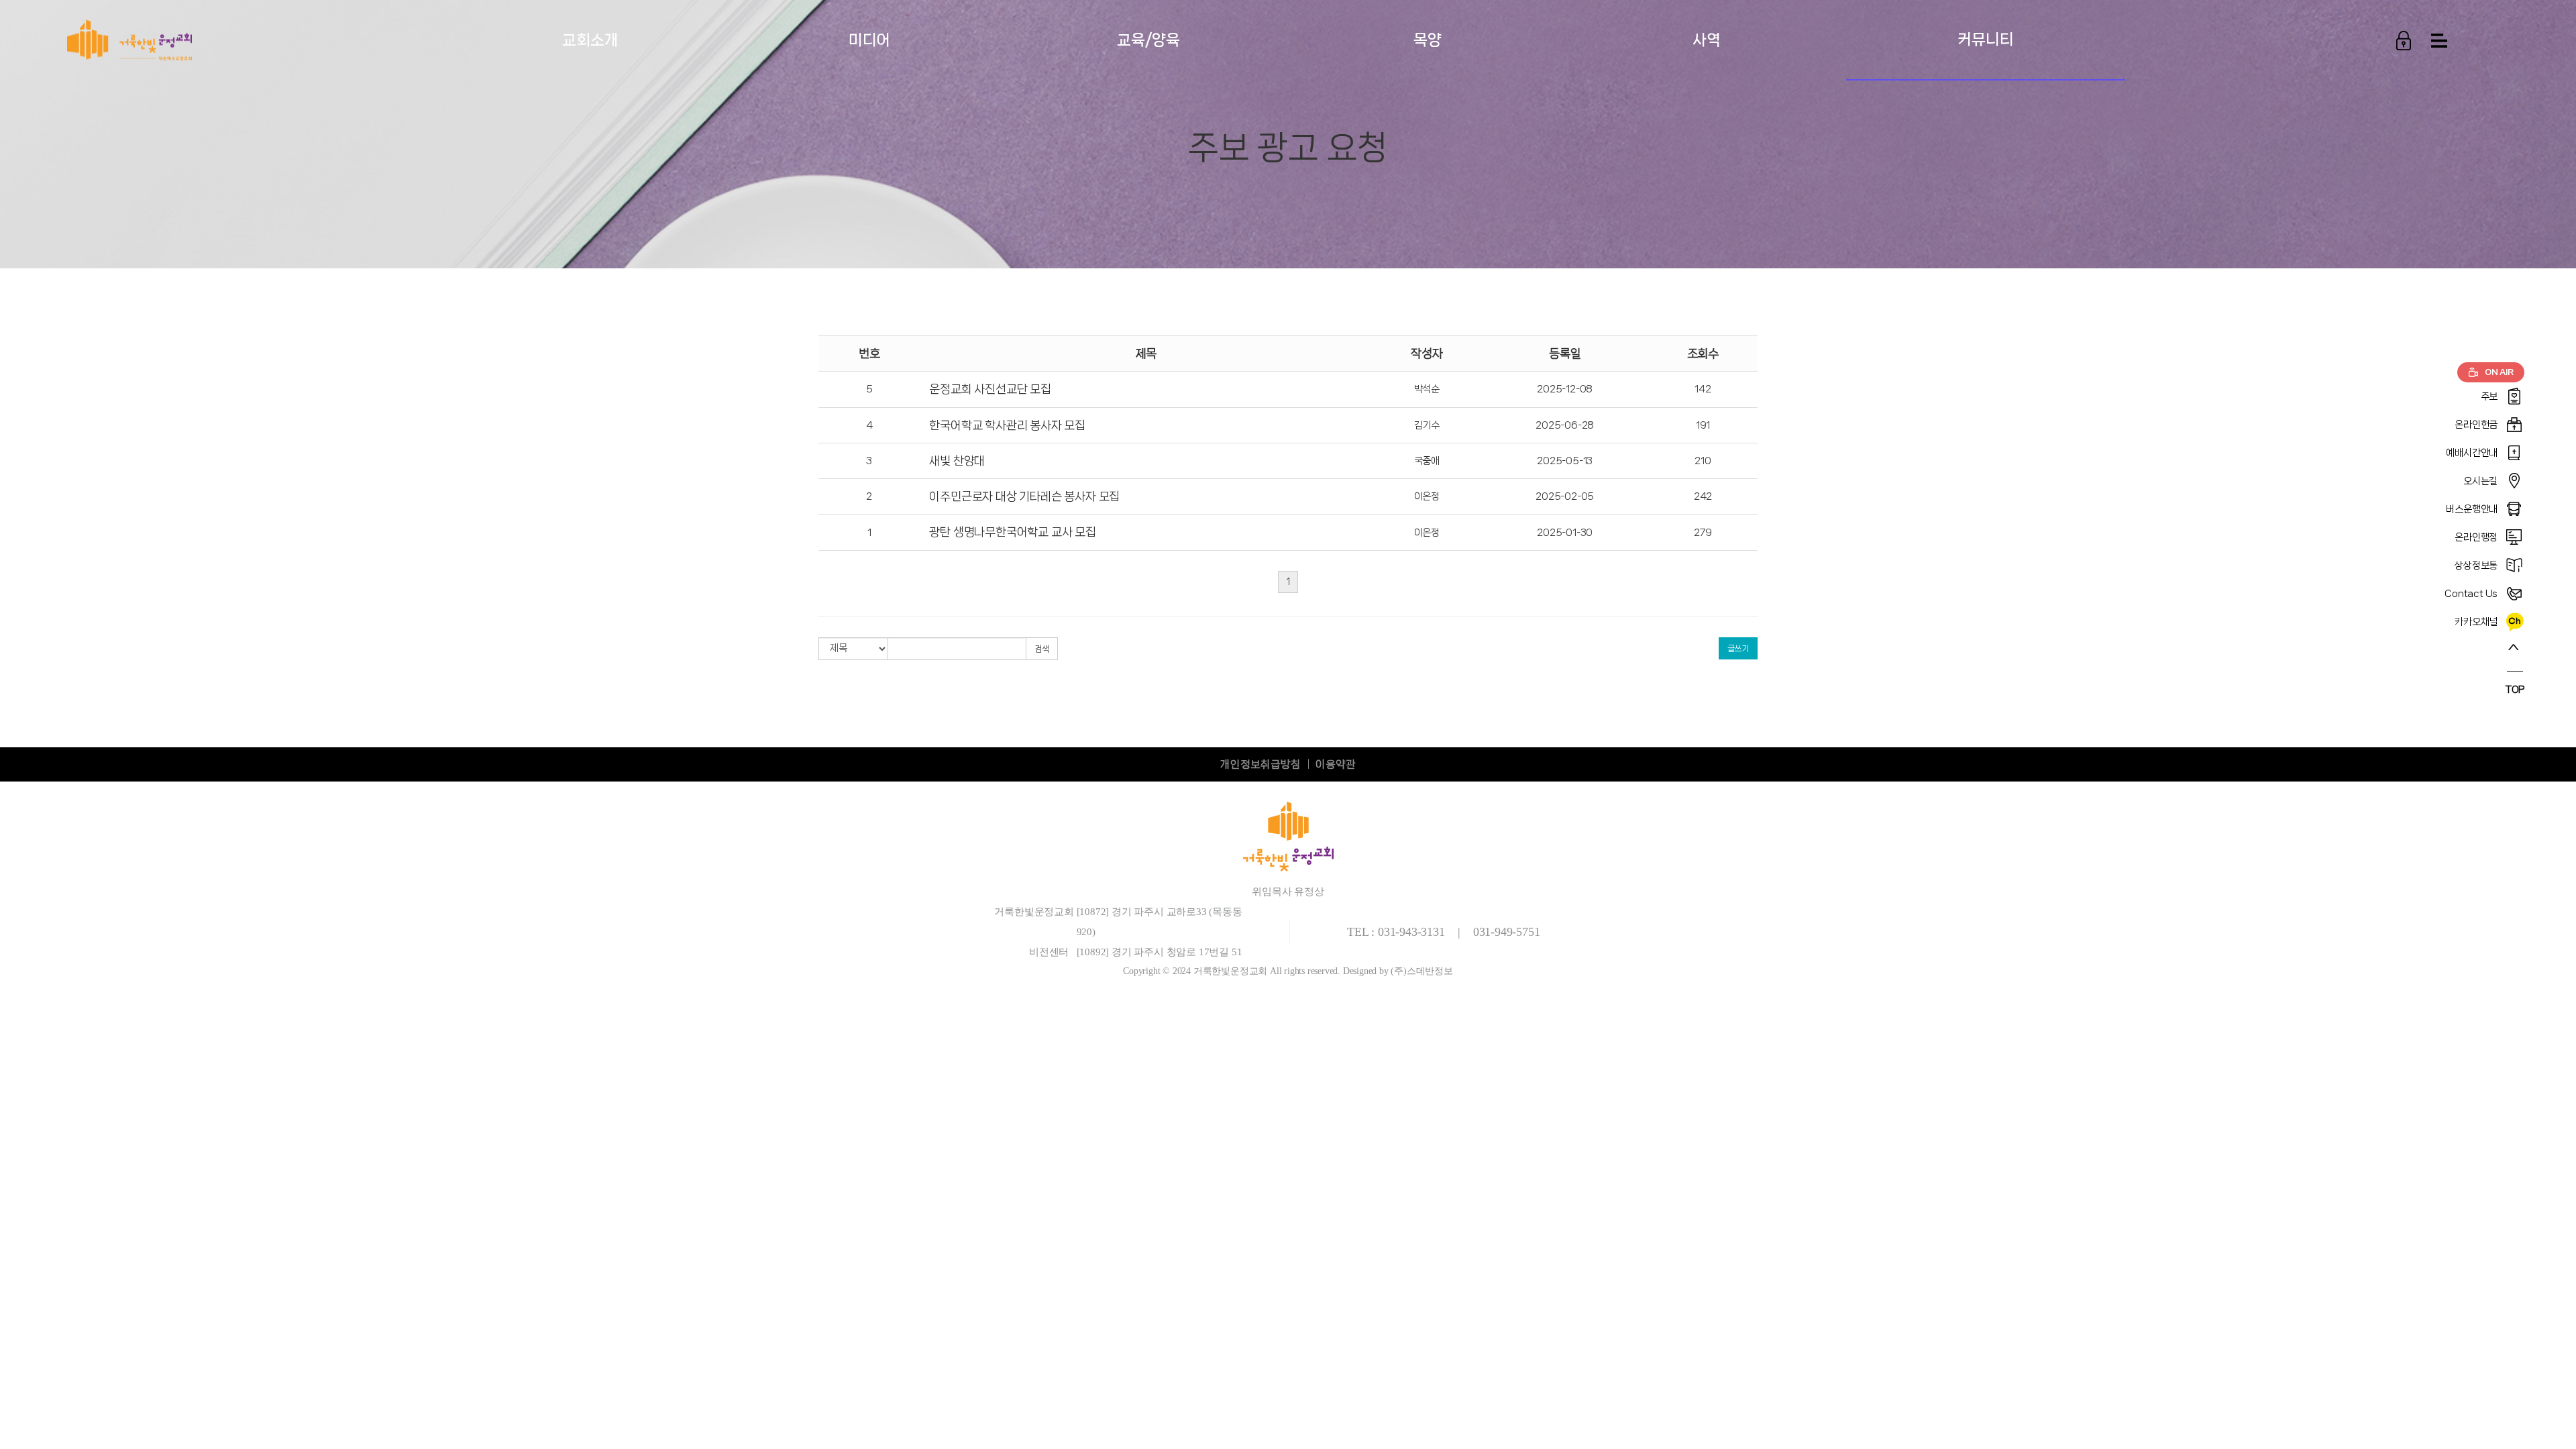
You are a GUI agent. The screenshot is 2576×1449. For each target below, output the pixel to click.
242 (1703, 496)
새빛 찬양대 (957, 461)
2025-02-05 (1565, 496)
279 (1703, 533)
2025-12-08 (1565, 389)
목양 (1428, 40)
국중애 (1427, 461)
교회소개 (590, 40)
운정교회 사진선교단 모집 (990, 389)
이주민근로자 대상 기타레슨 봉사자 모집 (1024, 496)
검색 (1042, 649)
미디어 (869, 40)
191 (1703, 425)
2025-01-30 (1565, 533)
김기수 (1427, 425)
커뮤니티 (1985, 39)
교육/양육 (1148, 40)
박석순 (1427, 389)
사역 (1707, 40)
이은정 (1427, 496)
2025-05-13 (1565, 461)
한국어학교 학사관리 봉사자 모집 (1007, 425)
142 (1703, 389)
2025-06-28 (1565, 425)
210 (1703, 461)
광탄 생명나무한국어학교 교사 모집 (1012, 532)
